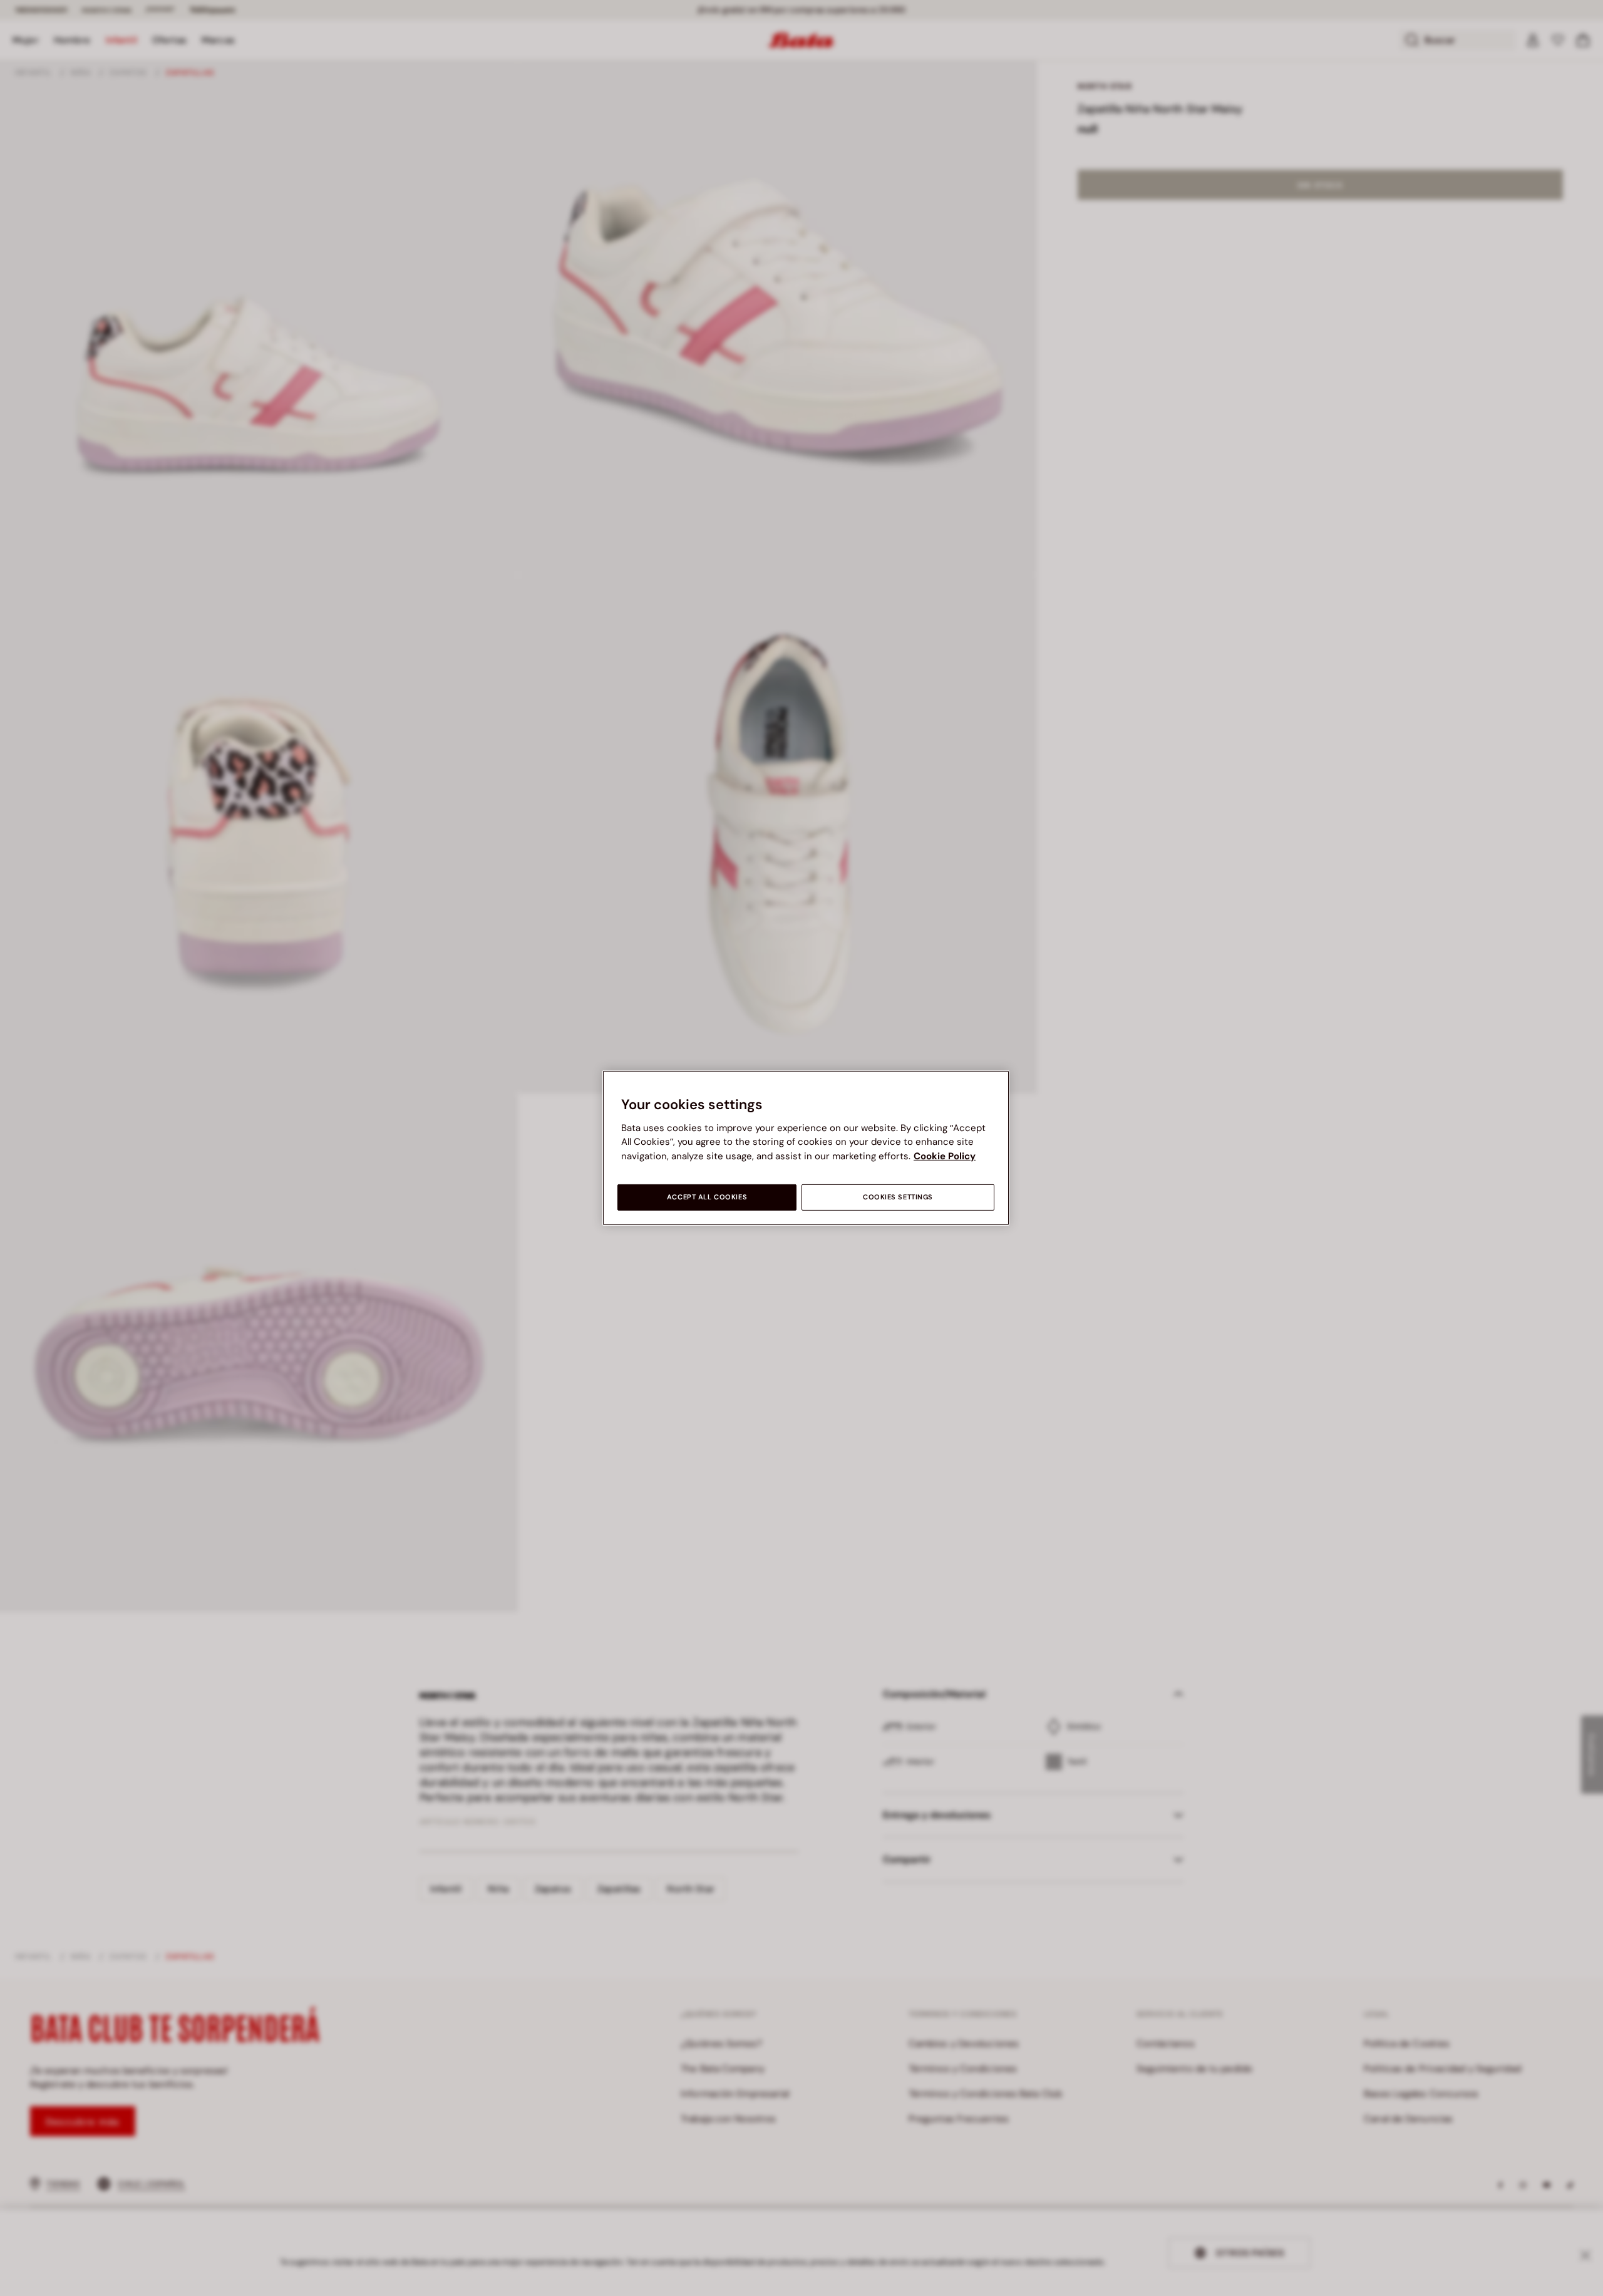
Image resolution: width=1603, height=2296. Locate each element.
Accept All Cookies (707, 1197)
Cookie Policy (945, 1156)
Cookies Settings (898, 1197)
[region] (806, 1148)
